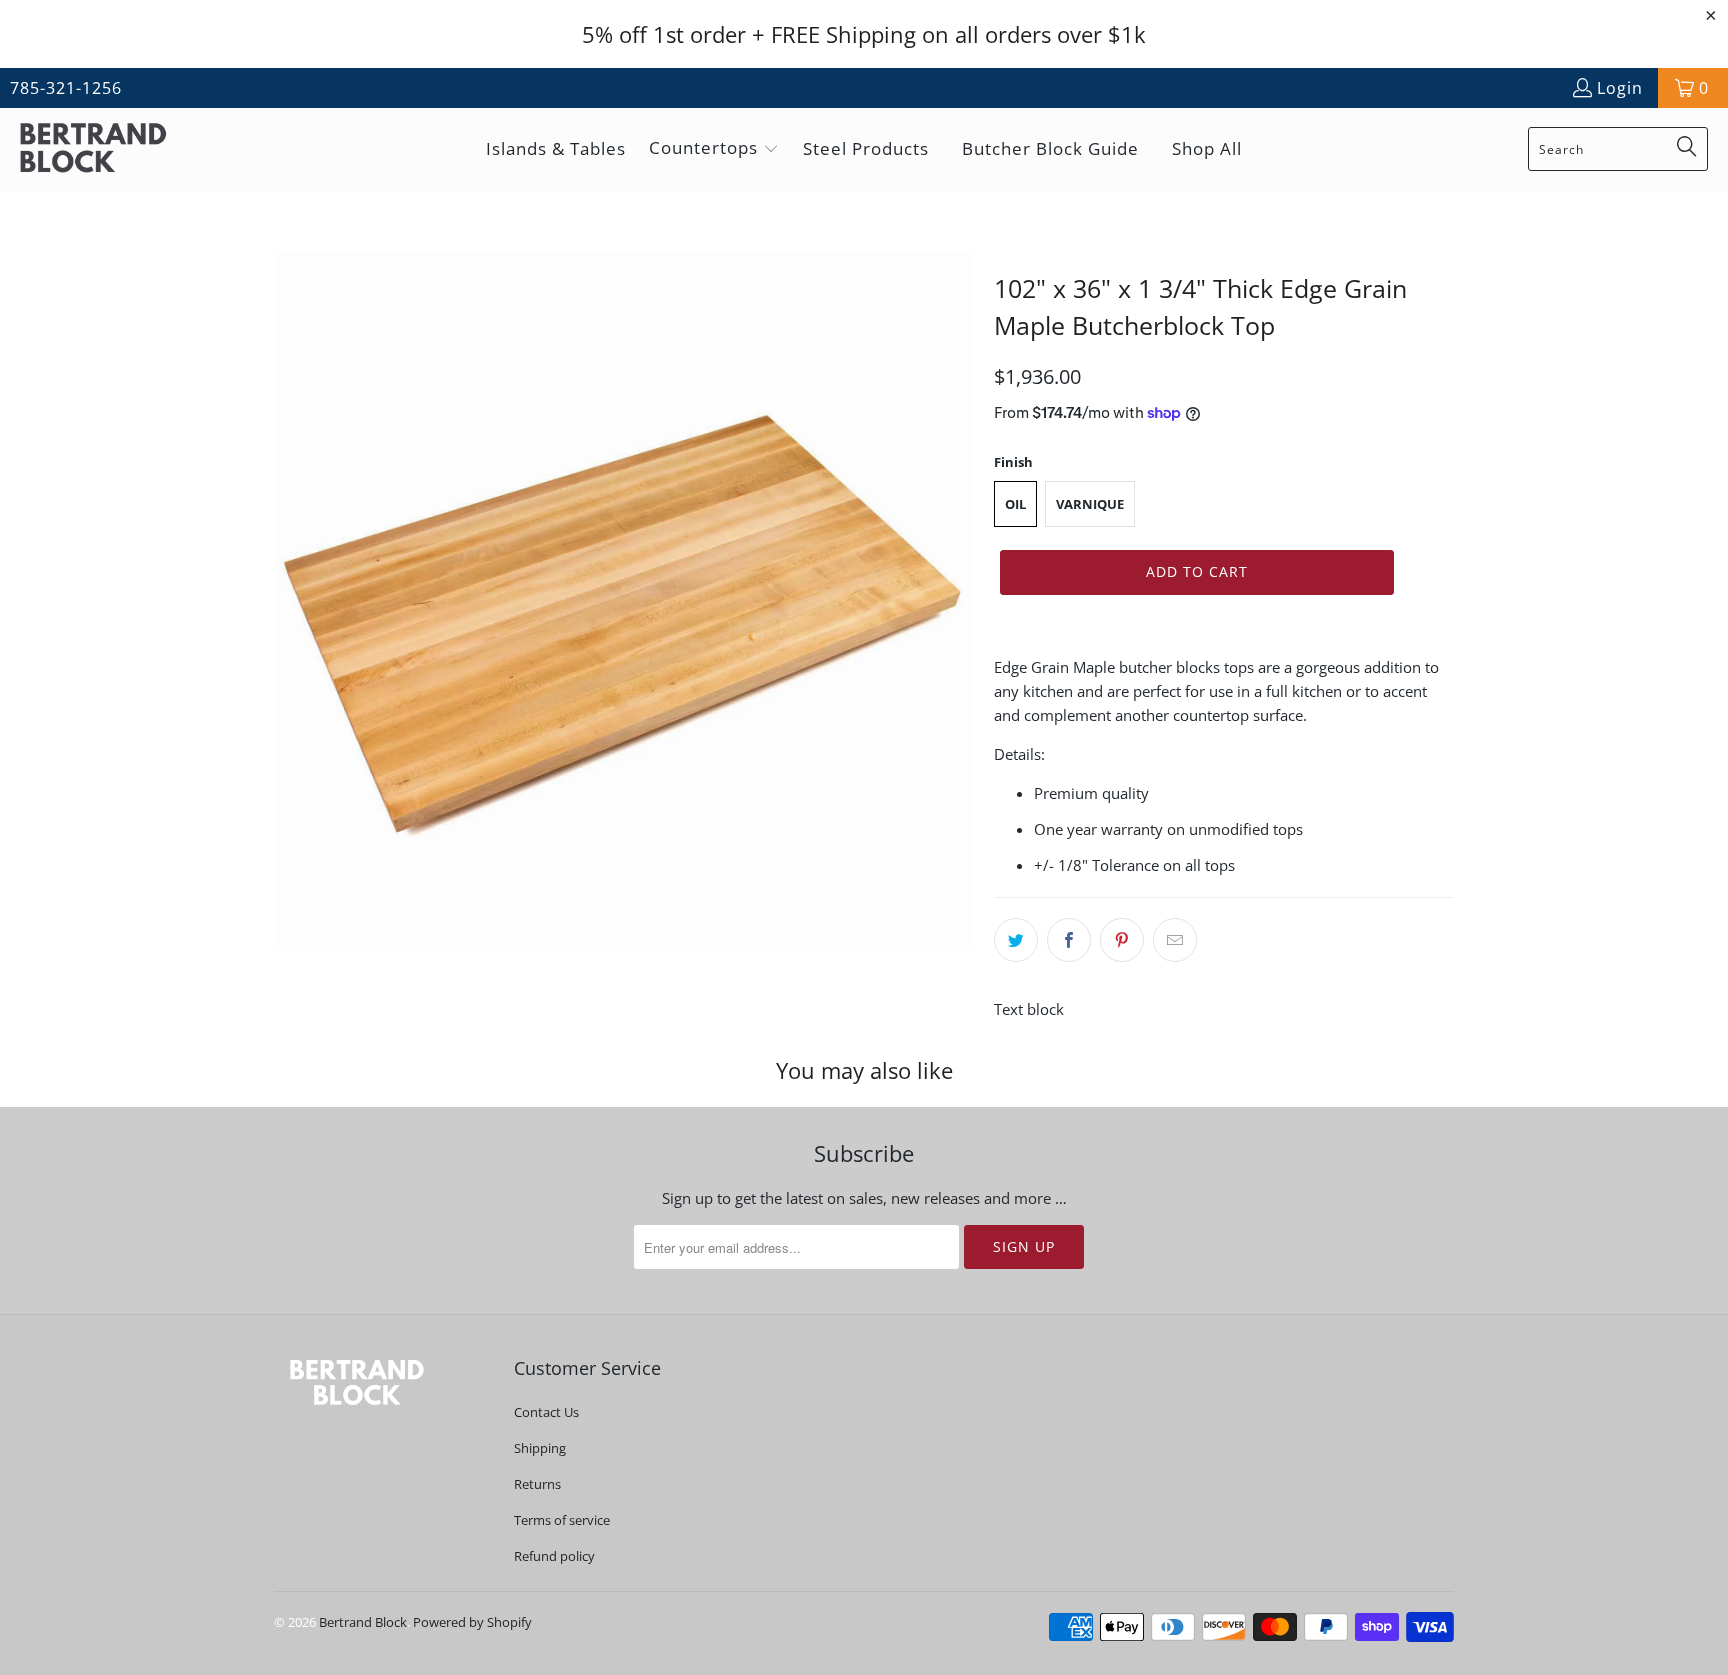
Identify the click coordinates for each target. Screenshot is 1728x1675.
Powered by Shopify (472, 1622)
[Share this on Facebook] (1069, 940)
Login (1620, 88)
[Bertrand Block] (110, 149)
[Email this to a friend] (1175, 940)
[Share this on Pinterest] (1122, 940)
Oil (1015, 504)
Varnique (1090, 504)
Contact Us (546, 1412)
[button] (714, 149)
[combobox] (1618, 149)
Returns (537, 1484)
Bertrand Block (363, 1622)
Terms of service (562, 1520)
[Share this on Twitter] (1016, 940)
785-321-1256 (66, 88)
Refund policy (554, 1556)
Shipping (540, 1448)
